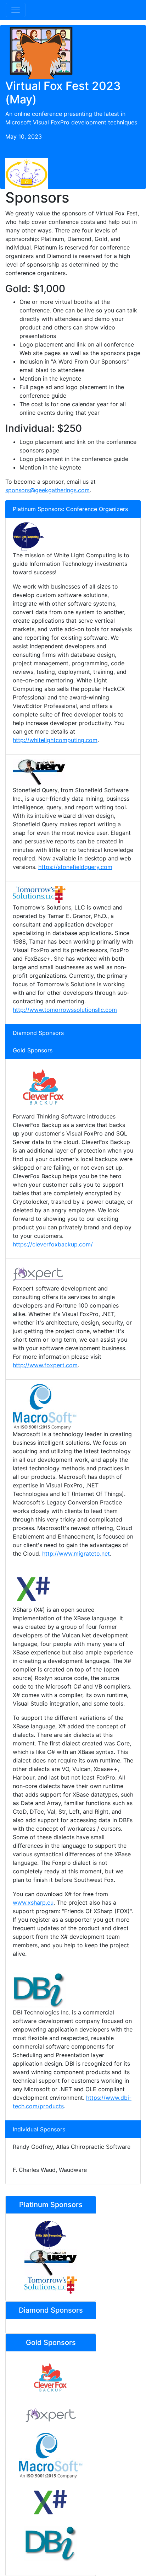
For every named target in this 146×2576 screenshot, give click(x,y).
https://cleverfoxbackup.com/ (53, 1244)
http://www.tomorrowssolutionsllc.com (65, 1010)
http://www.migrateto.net (76, 1553)
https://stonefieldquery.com (75, 867)
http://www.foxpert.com (45, 1365)
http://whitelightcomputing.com (55, 740)
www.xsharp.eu (33, 1903)
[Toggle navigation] (16, 10)
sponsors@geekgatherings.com (47, 490)
